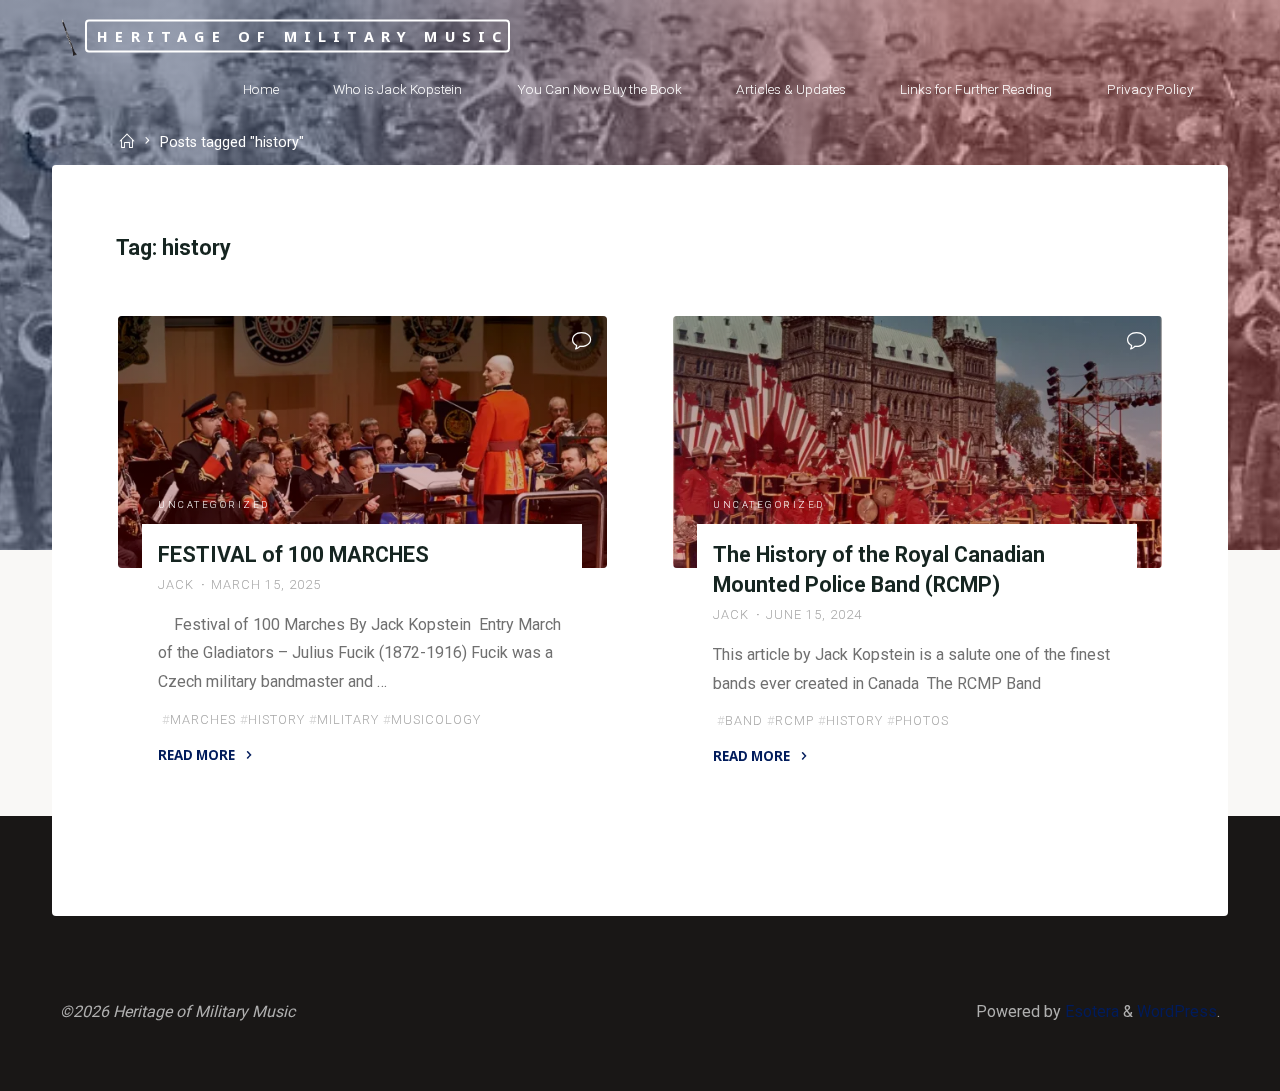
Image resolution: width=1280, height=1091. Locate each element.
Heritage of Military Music (302, 35)
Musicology (436, 719)
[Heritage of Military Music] (68, 36)
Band (745, 720)
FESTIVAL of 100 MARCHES (293, 553)
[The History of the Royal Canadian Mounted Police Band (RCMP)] (917, 442)
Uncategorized (214, 504)
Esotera (1090, 1011)
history (276, 719)
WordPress (1177, 1011)
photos (923, 720)
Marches (203, 719)
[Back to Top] (1202, 1063)
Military (348, 719)
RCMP (795, 720)
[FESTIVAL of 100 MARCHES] (362, 442)
